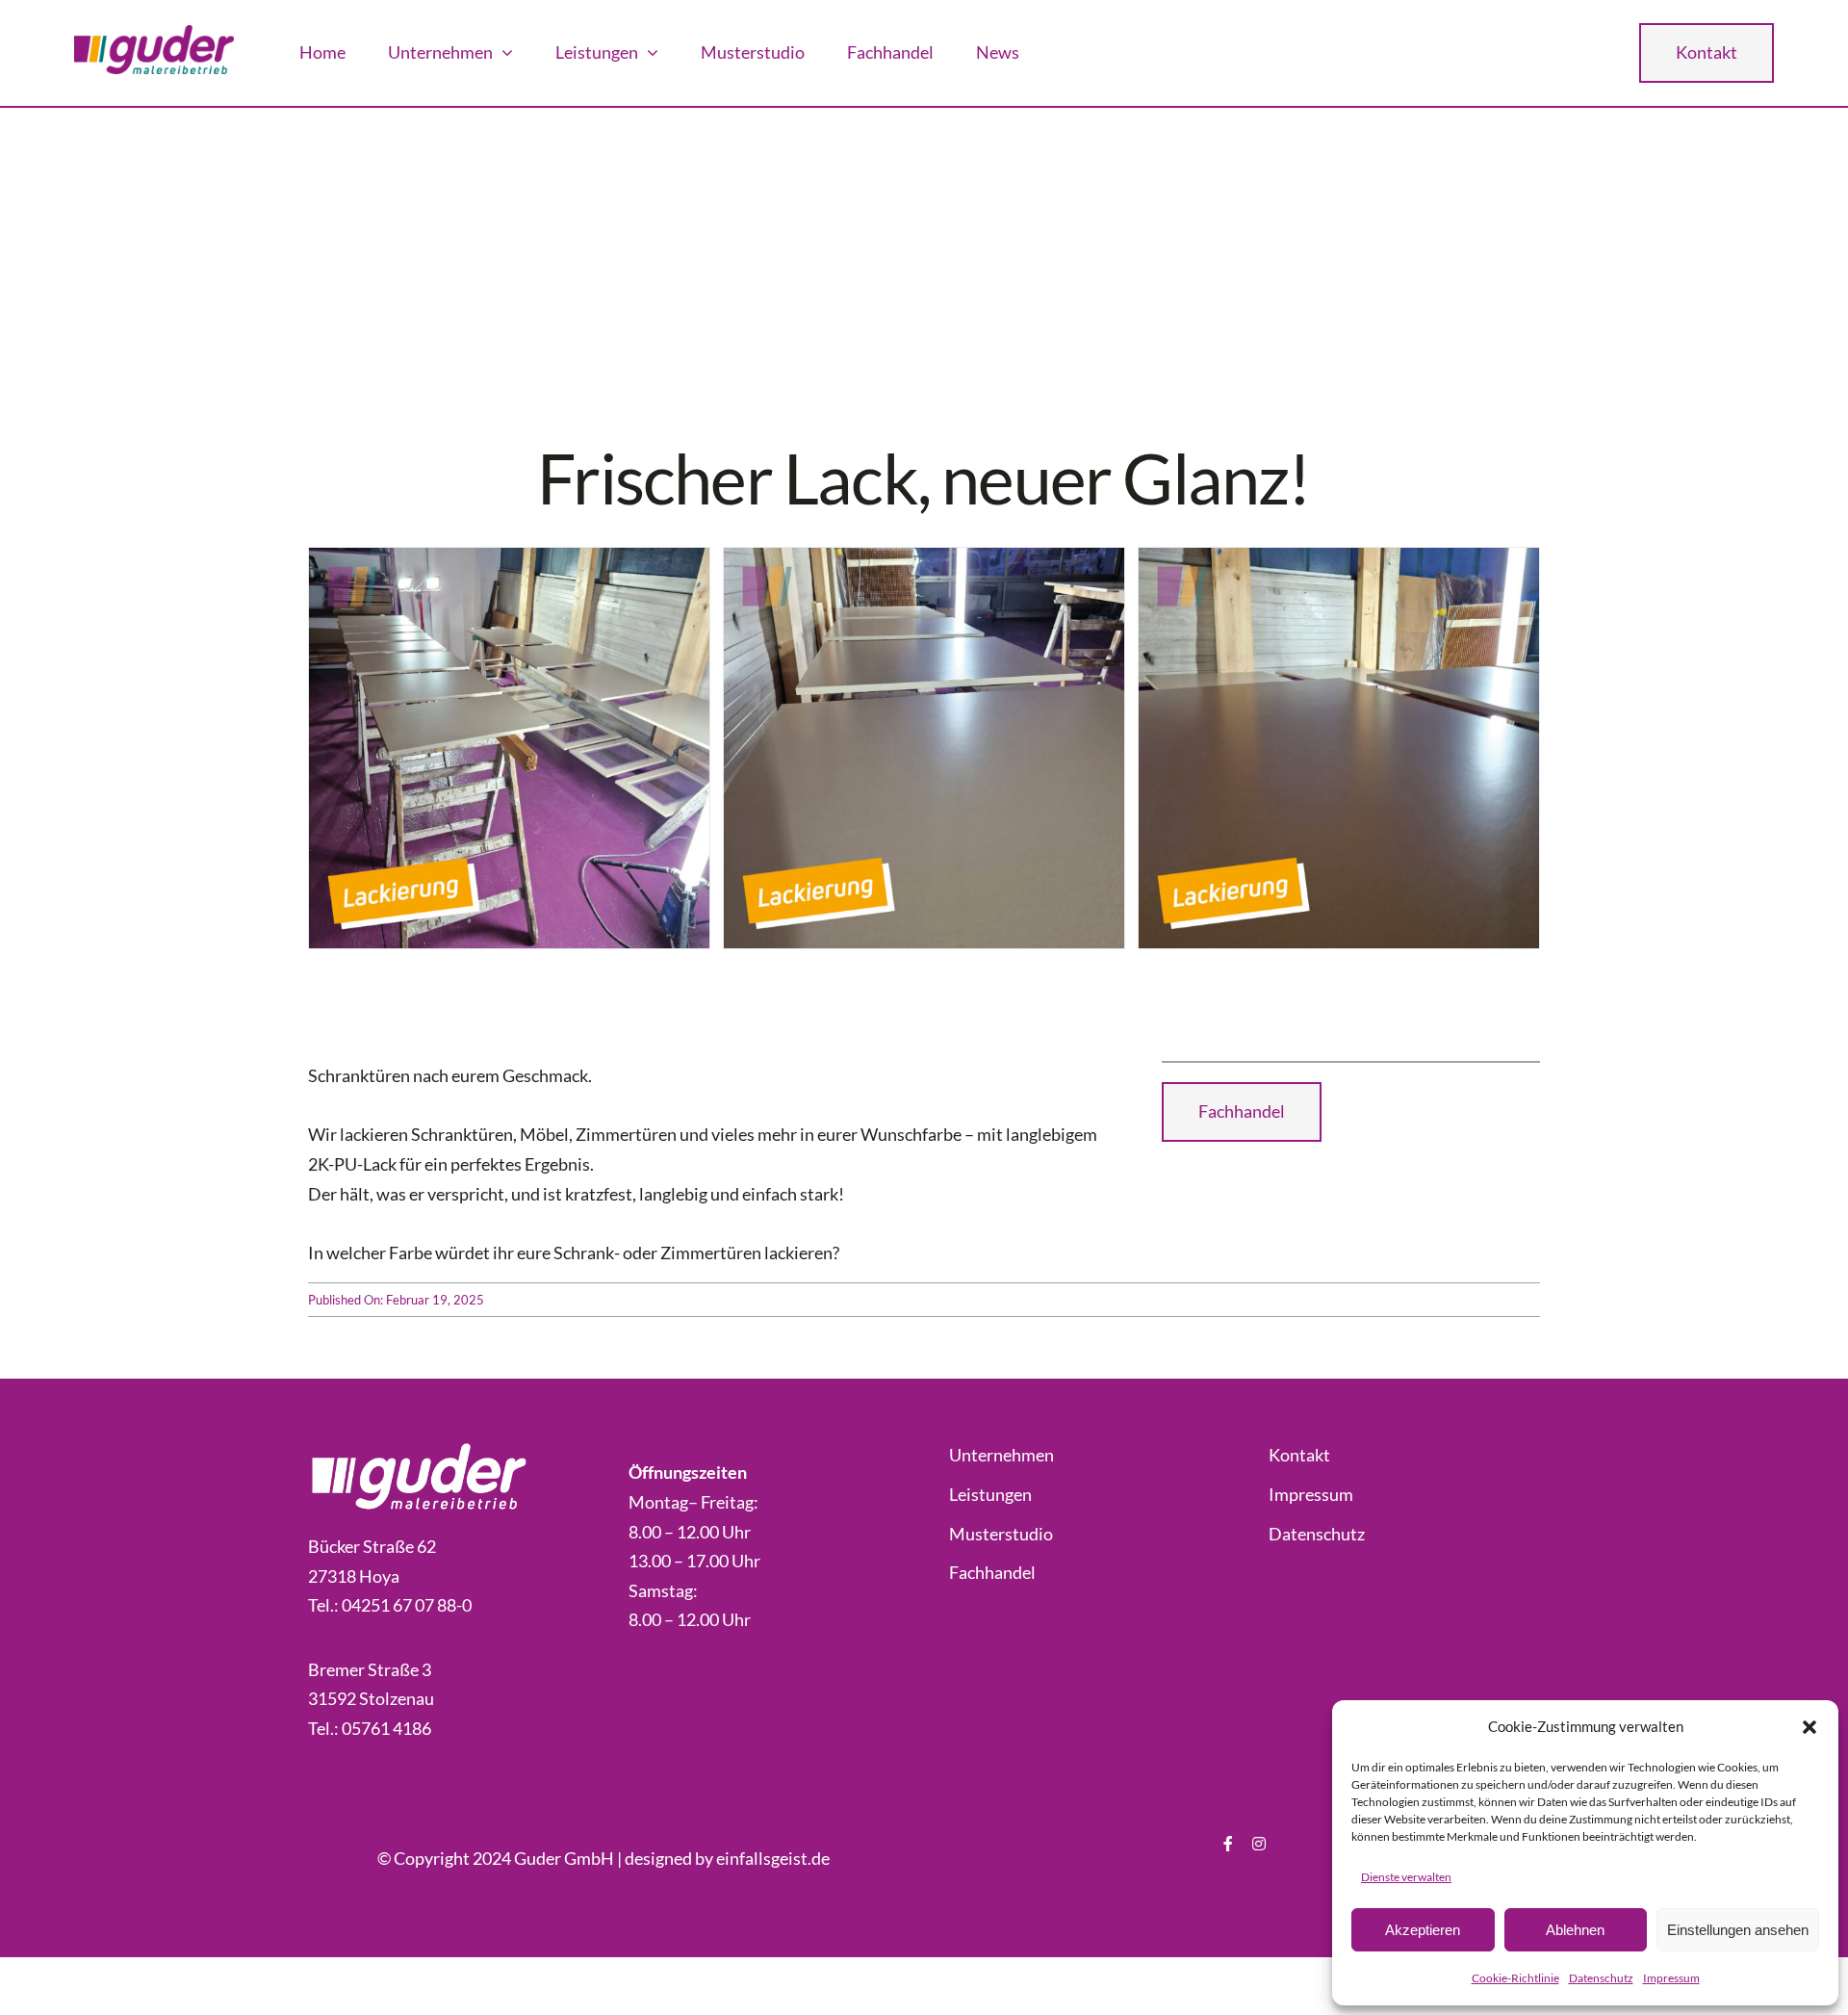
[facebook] (1228, 1844)
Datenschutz (1601, 1978)
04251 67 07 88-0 (407, 1605)
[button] (1809, 1727)
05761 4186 (386, 1728)
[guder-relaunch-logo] (154, 34)
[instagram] (1259, 1844)
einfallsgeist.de (773, 1858)
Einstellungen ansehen (1738, 1930)
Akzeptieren (1423, 1930)
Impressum (1671, 1978)
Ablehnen (1575, 1930)
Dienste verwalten (1406, 1877)
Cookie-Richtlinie (1515, 1978)
